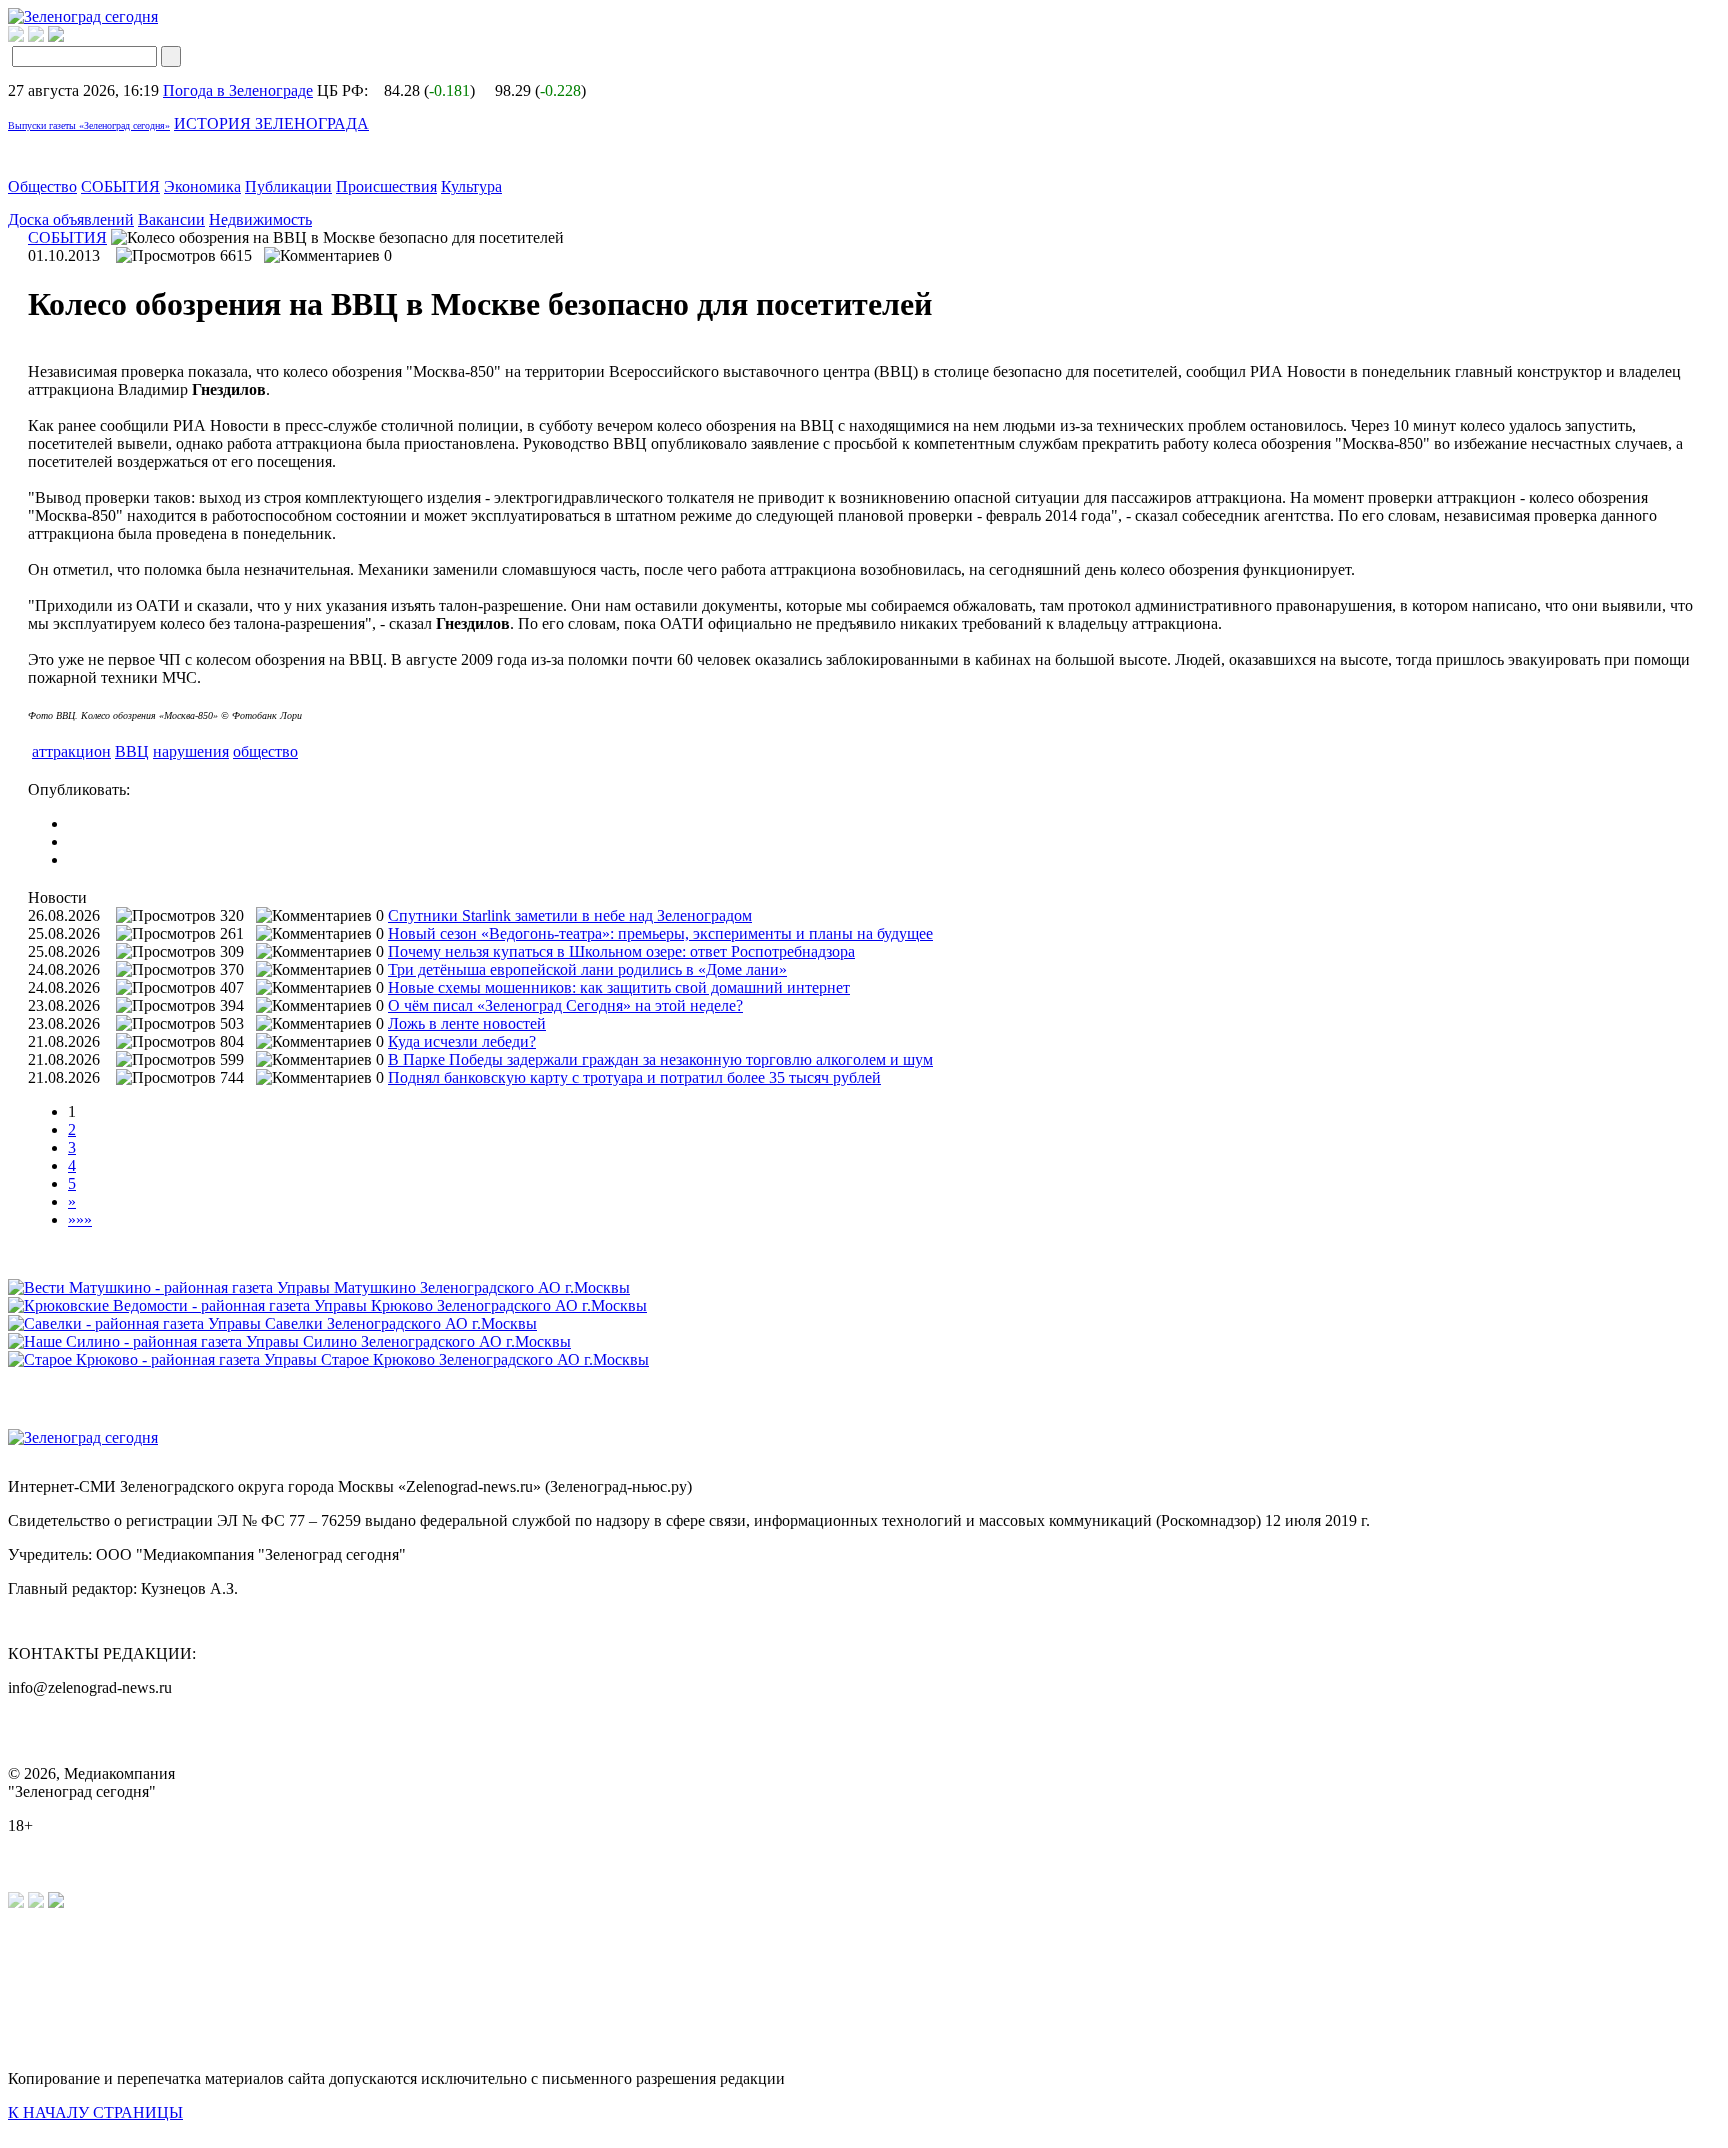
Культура (471, 186)
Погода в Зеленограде (238, 90)
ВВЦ (132, 751)
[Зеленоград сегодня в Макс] (68, 36)
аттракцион (71, 751)
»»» (80, 1219)
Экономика (202, 186)
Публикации (288, 186)
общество (265, 751)
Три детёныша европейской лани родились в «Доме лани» (587, 969)
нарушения (191, 751)
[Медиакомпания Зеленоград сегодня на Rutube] (16, 36)
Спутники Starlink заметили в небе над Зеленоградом (570, 915)
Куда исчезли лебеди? (462, 1041)
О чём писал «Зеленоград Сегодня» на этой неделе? (565, 1005)
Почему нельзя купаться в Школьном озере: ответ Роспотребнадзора (621, 951)
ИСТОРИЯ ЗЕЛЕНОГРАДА (271, 123)
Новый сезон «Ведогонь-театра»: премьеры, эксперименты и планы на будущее (660, 933)
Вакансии (171, 219)
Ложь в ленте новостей (467, 1023)
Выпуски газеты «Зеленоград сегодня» (89, 125)
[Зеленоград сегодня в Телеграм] (36, 36)
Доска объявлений (71, 219)
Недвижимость (260, 219)
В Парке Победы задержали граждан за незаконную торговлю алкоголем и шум (660, 1059)
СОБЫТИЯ (120, 186)
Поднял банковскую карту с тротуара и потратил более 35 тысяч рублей (634, 1077)
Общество (42, 186)
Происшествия (386, 186)
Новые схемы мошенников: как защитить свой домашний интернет (619, 987)
